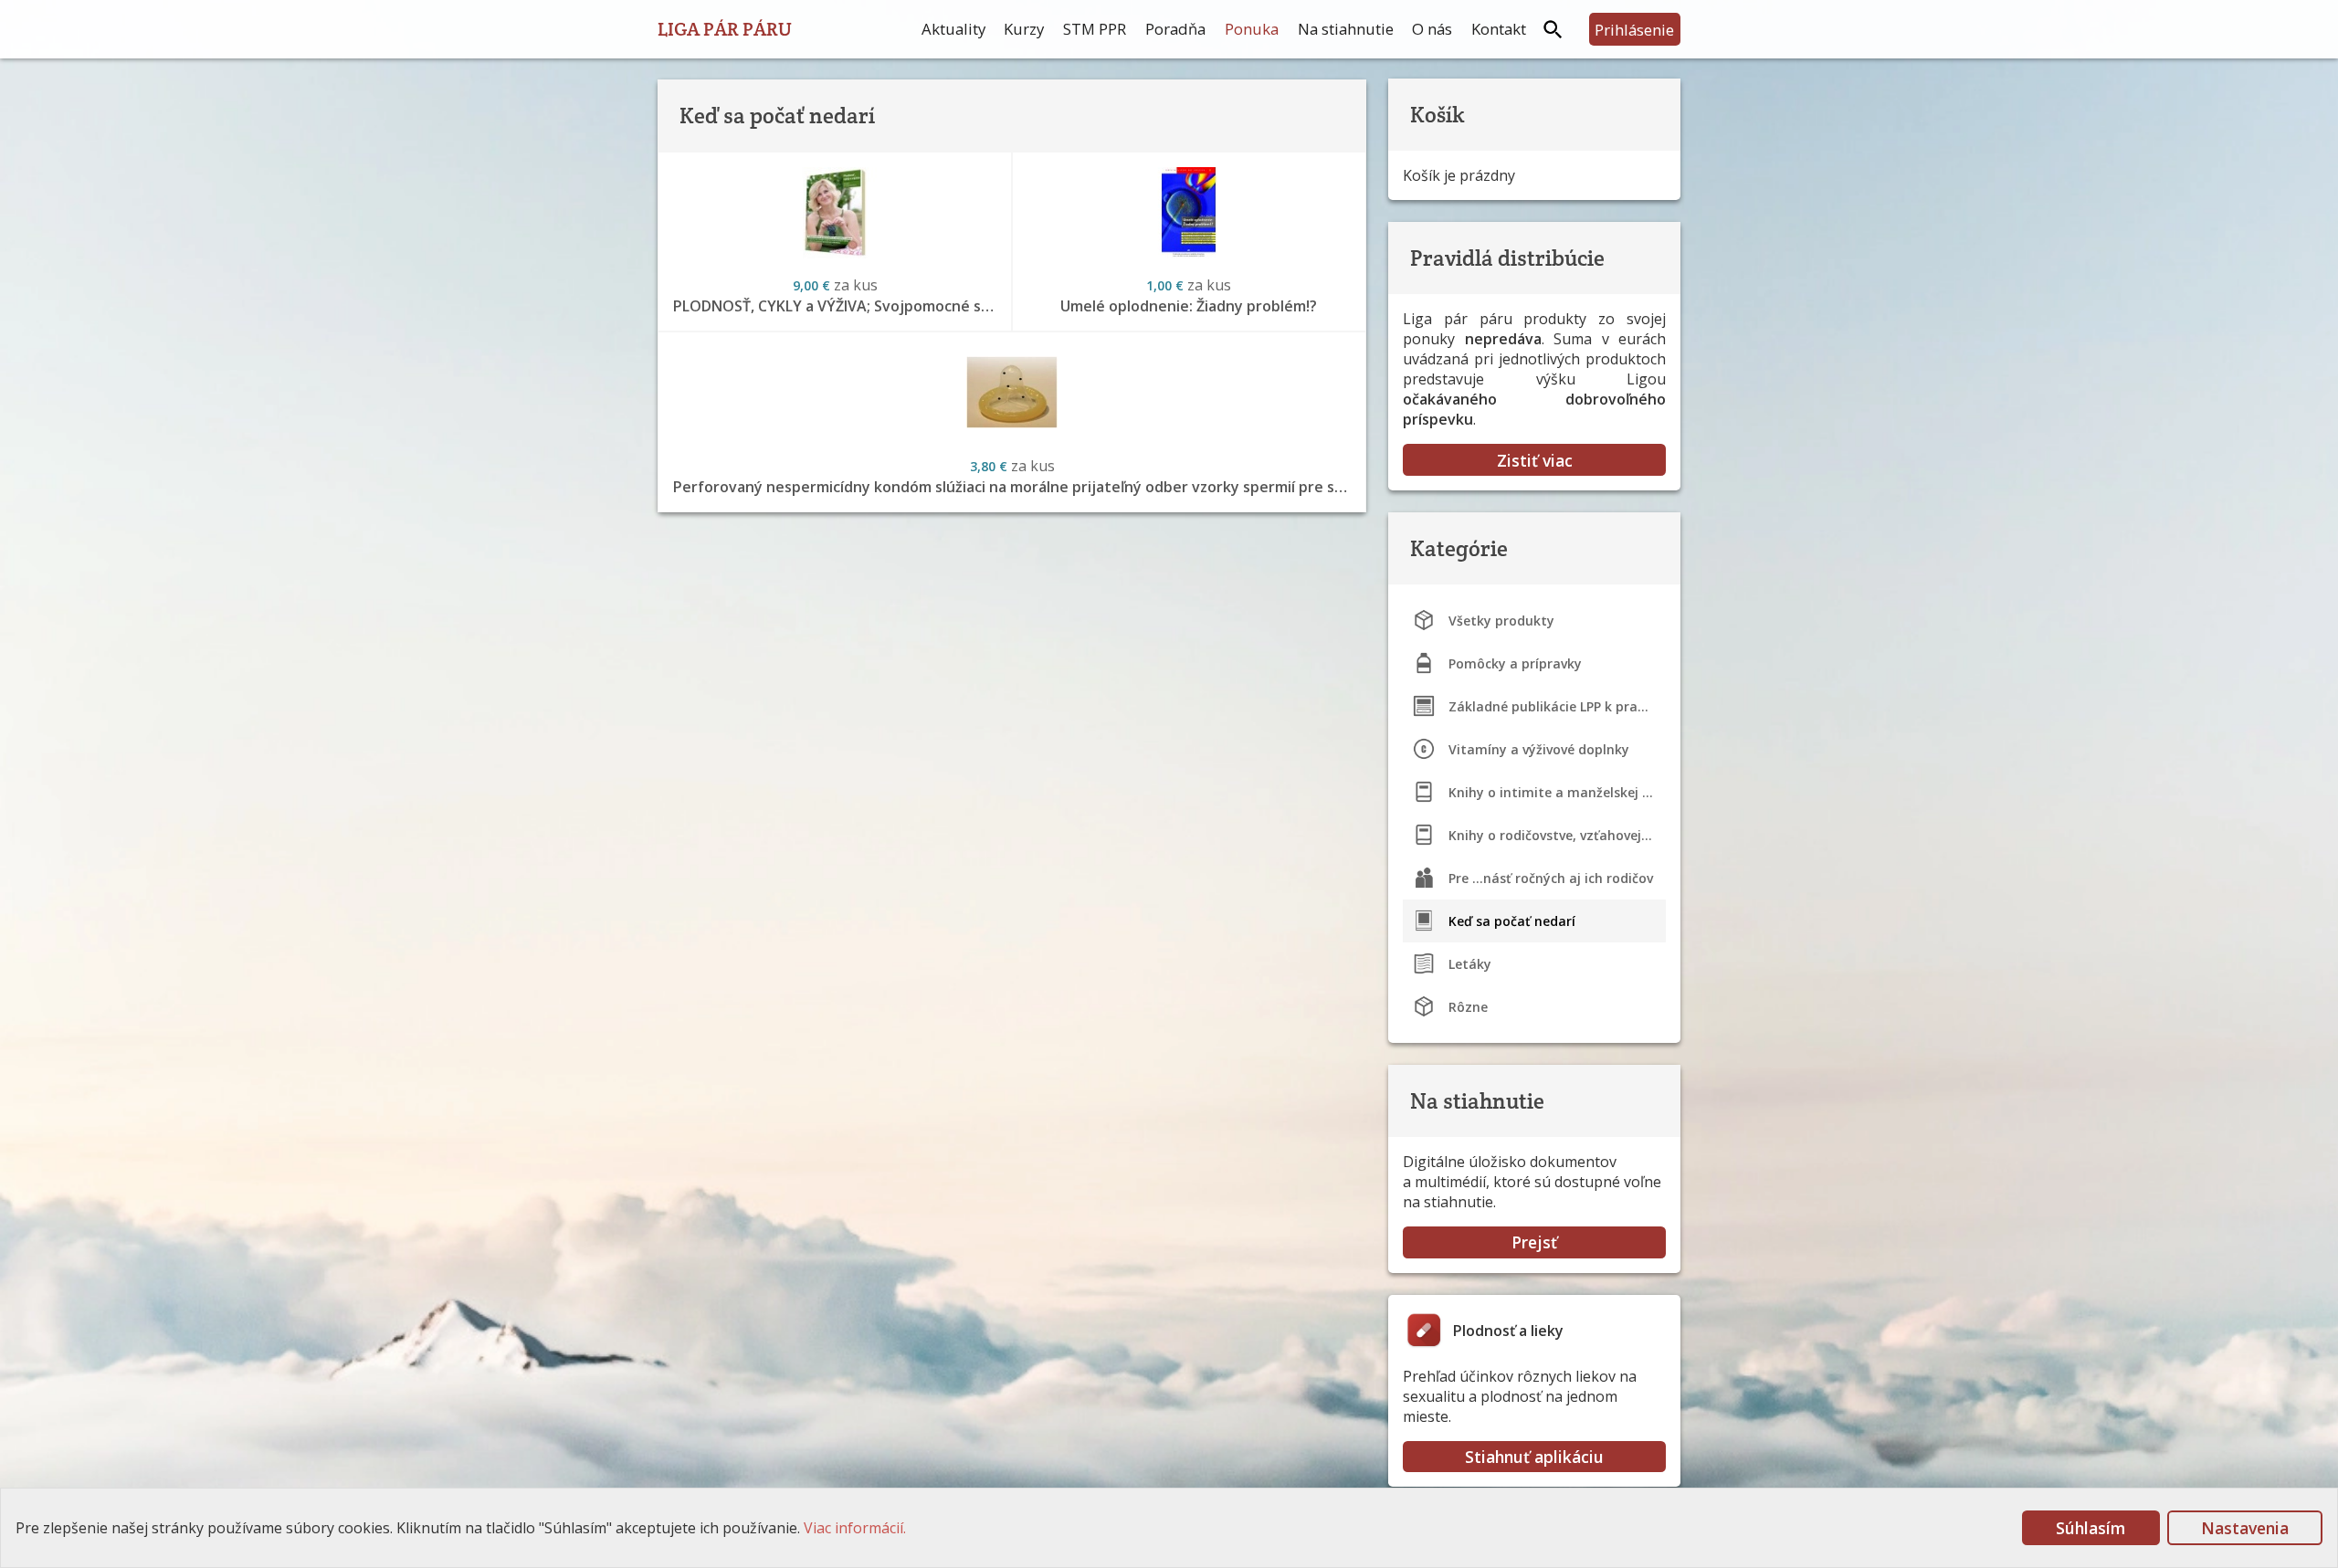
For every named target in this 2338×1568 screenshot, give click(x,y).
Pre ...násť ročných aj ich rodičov (1551, 878)
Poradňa (1175, 29)
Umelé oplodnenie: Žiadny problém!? (1189, 306)
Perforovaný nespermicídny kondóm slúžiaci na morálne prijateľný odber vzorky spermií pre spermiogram (1019, 487)
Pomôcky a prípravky (1515, 663)
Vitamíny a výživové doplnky (1539, 749)
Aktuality (953, 29)
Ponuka (1252, 29)
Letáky (1470, 964)
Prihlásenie (1634, 30)
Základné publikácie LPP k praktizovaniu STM (1557, 706)
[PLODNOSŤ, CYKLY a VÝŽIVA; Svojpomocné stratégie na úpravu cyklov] (835, 213)
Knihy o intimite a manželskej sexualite (1557, 792)
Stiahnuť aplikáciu (1534, 1457)
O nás (1432, 29)
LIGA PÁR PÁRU (725, 29)
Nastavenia (2245, 1528)
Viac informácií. (855, 1528)
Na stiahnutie (1346, 29)
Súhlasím (2091, 1528)
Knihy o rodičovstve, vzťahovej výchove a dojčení (1557, 835)
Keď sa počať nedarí (1512, 921)
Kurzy (1024, 29)
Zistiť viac (1535, 460)
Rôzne (1468, 1007)
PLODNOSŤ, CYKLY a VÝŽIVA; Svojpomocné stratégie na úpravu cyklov (842, 306)
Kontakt (1499, 29)
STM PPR (1095, 29)
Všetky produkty (1501, 621)
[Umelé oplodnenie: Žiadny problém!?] (1189, 213)
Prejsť (1534, 1242)
